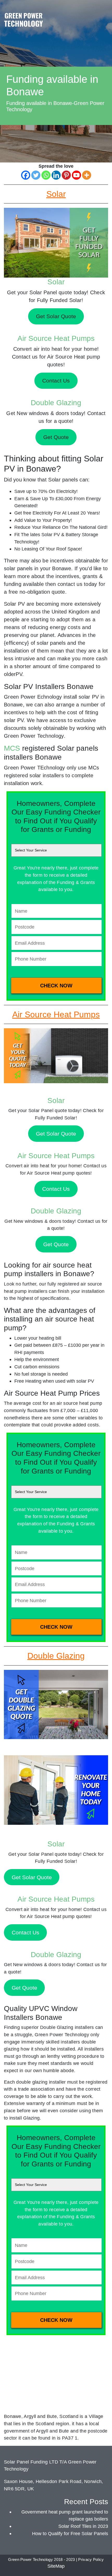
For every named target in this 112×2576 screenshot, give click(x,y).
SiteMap (56, 2566)
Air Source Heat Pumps (56, 338)
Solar (56, 282)
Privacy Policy (91, 2560)
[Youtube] (76, 175)
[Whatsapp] (46, 175)
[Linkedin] (56, 175)
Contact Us (56, 1189)
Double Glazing (56, 403)
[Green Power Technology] (23, 21)
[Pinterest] (66, 175)
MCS (12, 748)
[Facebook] (26, 175)
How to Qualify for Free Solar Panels (70, 2533)
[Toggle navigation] (103, 14)
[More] (87, 175)
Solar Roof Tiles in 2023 (83, 2526)
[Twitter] (36, 175)
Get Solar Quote (56, 1134)
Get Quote (56, 1244)
